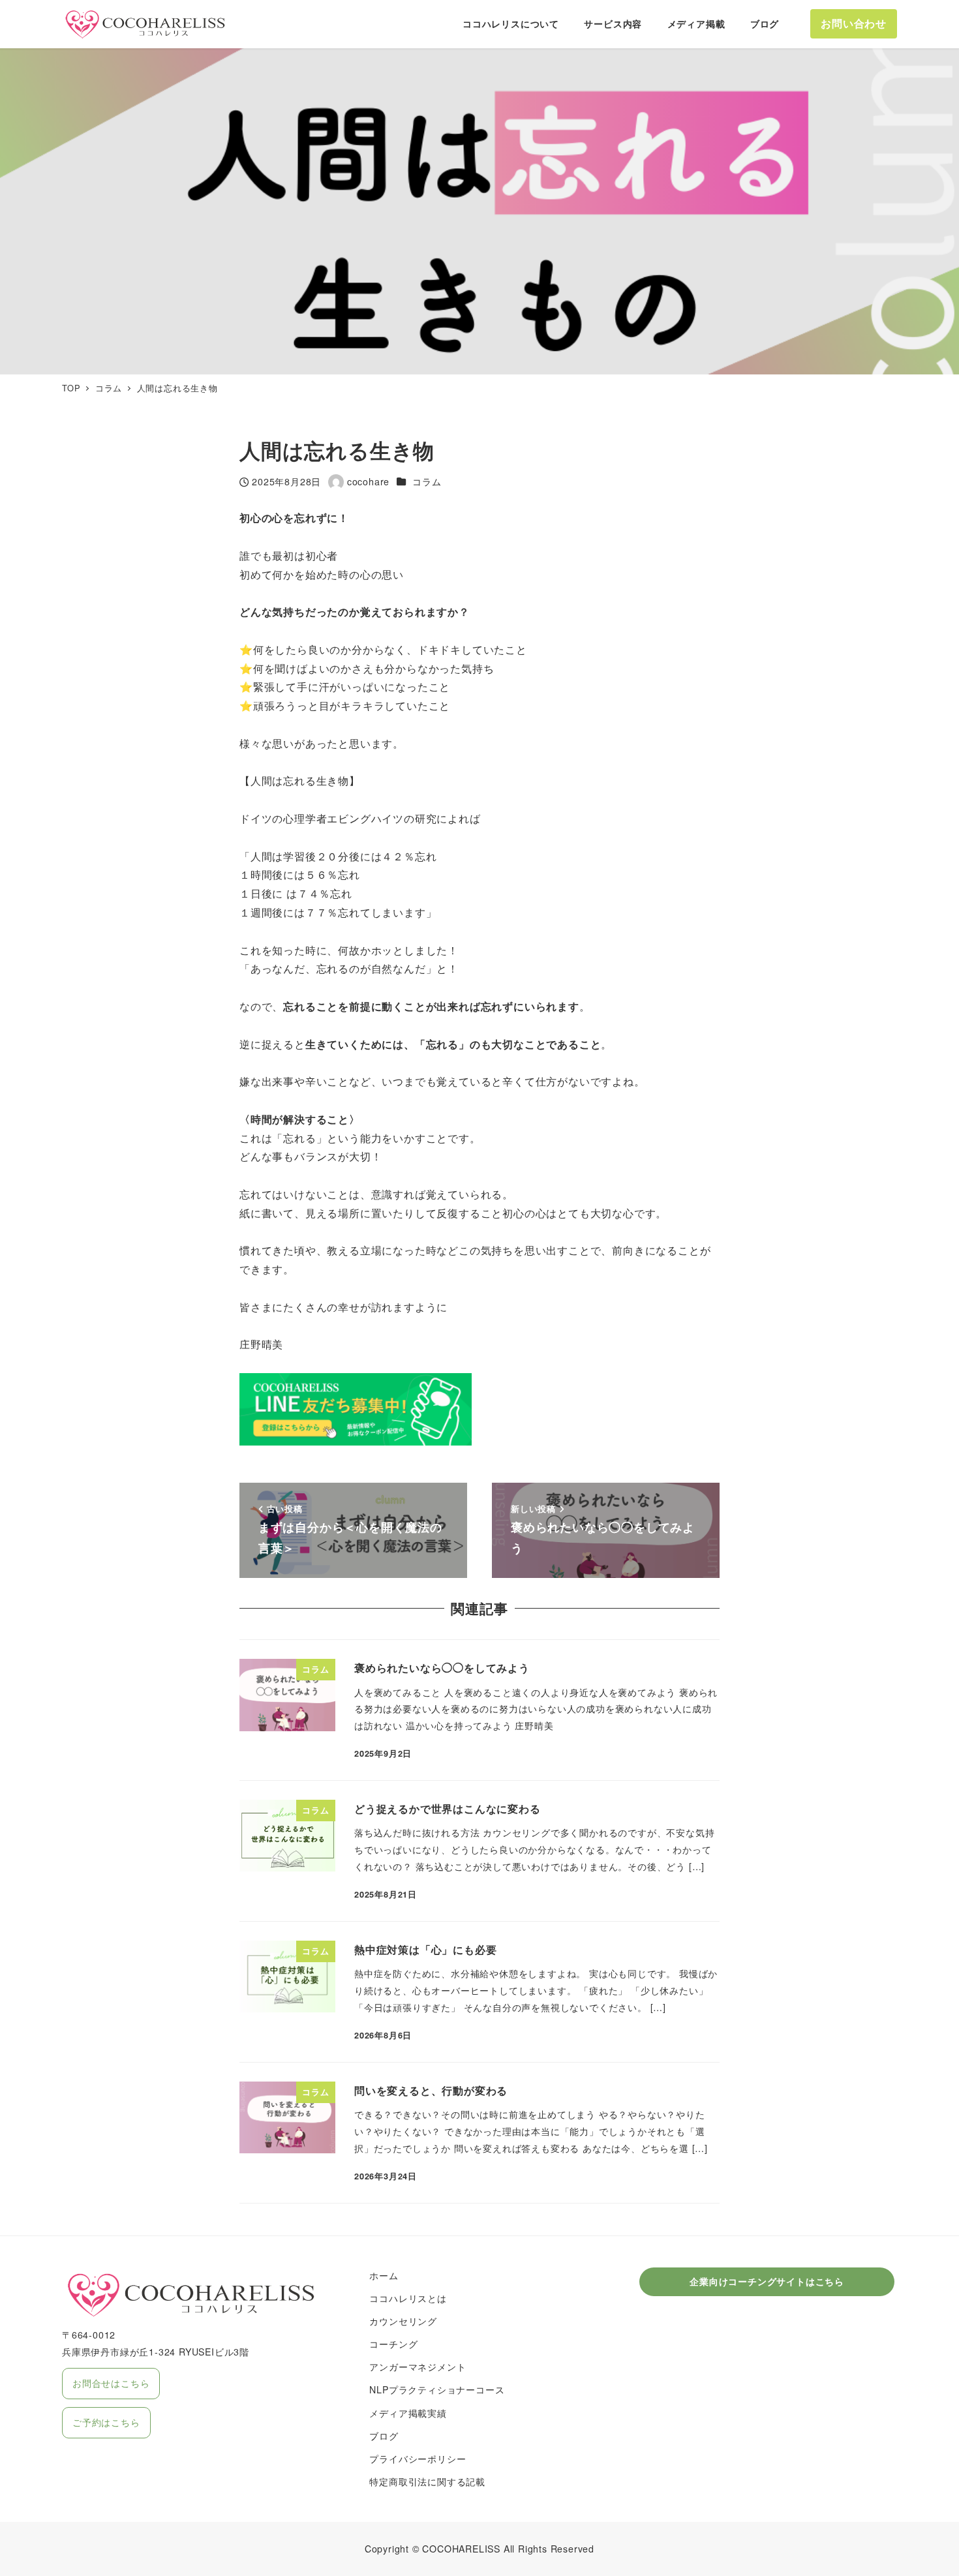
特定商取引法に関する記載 (427, 2481)
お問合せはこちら (111, 2383)
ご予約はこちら (106, 2422)
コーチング (393, 2344)
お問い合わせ (854, 23)
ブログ (384, 2436)
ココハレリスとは (408, 2298)
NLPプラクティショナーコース (437, 2389)
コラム (427, 481)
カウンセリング (403, 2321)
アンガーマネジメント (418, 2367)
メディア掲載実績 (408, 2413)
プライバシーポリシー (418, 2459)
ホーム (384, 2275)
